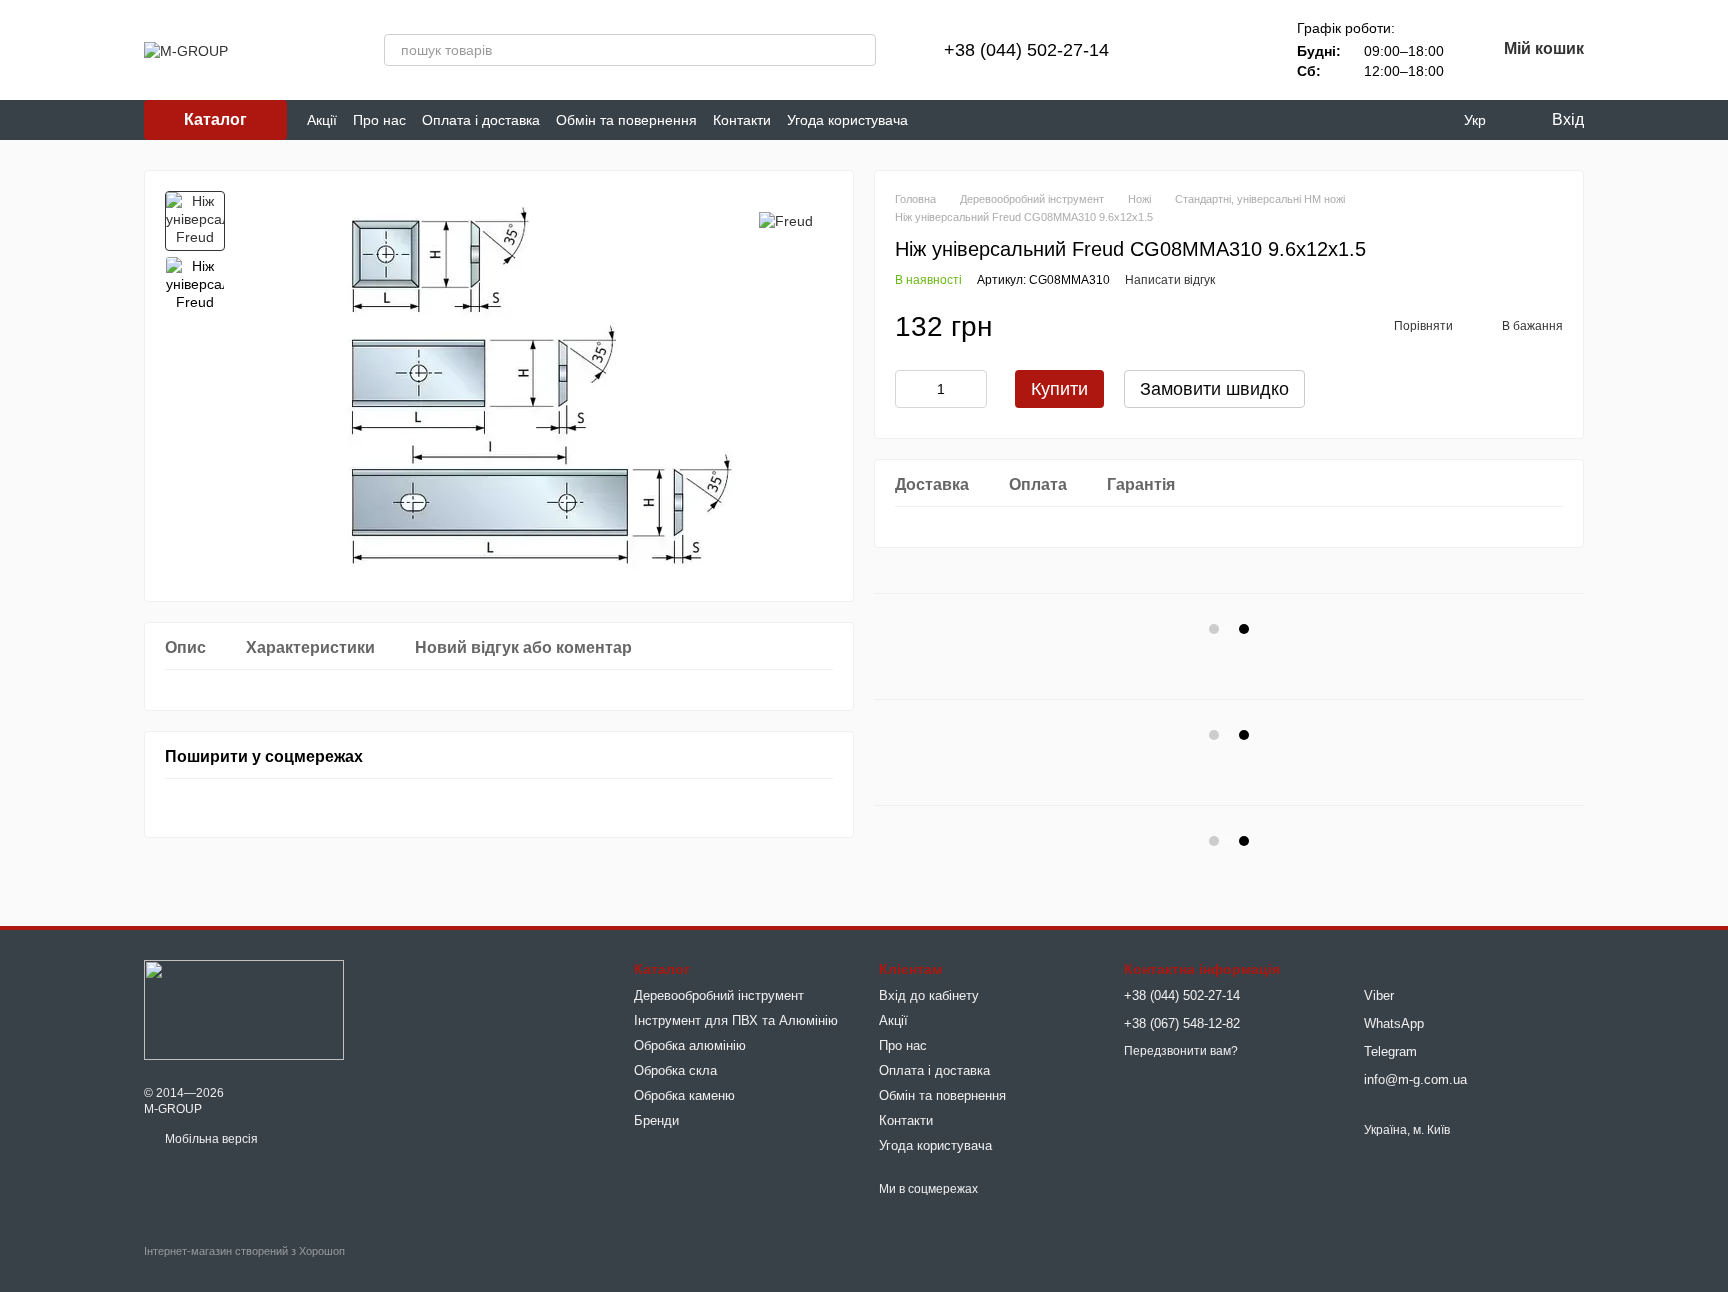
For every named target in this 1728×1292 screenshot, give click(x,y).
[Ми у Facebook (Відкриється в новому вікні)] (936, 120)
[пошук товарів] (860, 50)
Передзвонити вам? (1181, 1051)
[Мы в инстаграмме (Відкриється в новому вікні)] (984, 120)
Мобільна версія (210, 1139)
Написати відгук (1170, 280)
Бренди (656, 1120)
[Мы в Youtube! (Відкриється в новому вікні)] (960, 120)
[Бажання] (1237, 50)
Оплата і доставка (481, 120)
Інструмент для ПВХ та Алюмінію (736, 1020)
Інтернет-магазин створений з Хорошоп (244, 1251)
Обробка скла (675, 1070)
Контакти (742, 120)
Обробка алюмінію (690, 1045)
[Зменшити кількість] (910, 389)
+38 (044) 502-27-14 (1026, 50)
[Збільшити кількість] (972, 389)
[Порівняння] (1185, 50)
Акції (322, 120)
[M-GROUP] (244, 1009)
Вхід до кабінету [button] (929, 995)
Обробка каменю (684, 1095)
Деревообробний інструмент (719, 995)
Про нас (379, 120)
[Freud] (786, 220)
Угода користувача (847, 120)
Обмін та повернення (626, 120)
